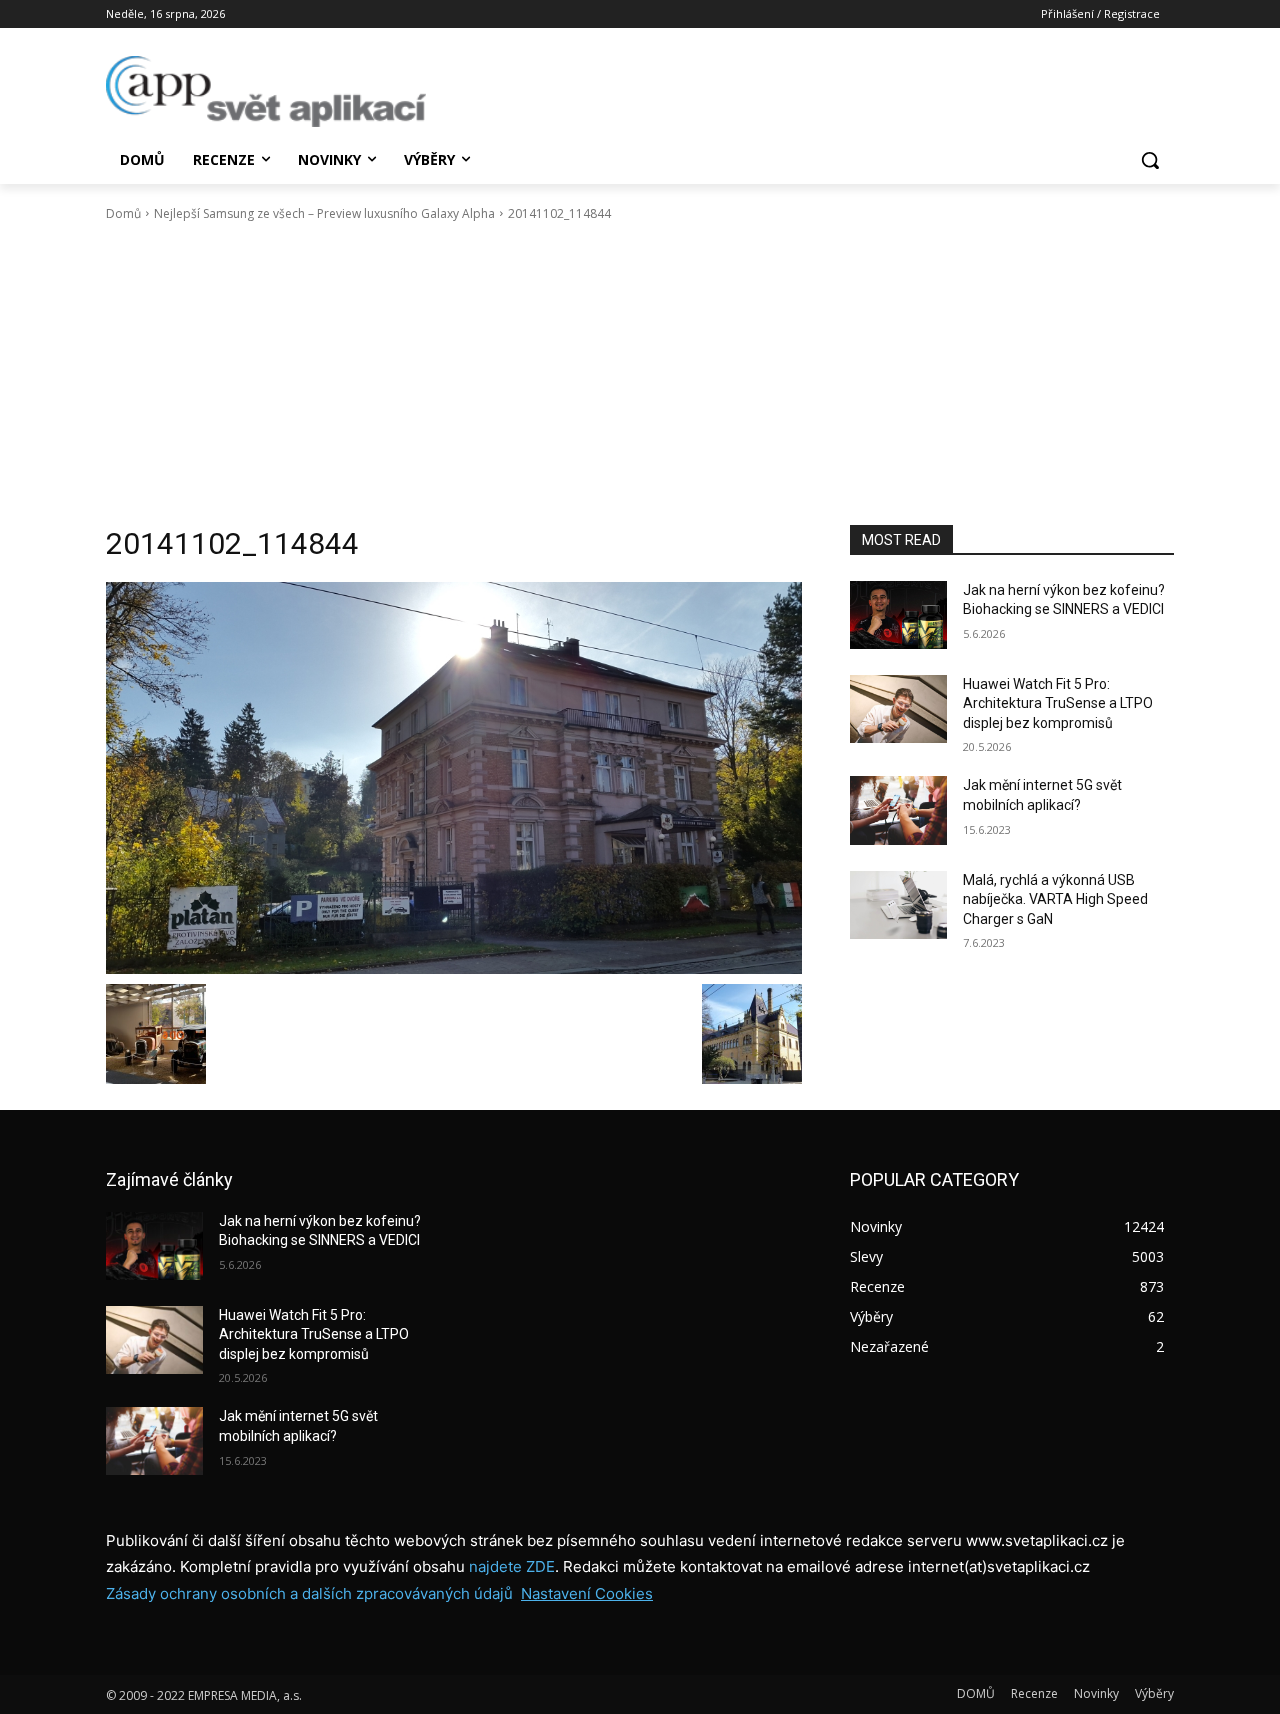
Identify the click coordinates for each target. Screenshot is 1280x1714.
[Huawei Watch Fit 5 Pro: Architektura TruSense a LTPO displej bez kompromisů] (898, 709)
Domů (123, 213)
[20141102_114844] (454, 778)
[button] (1150, 160)
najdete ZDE (512, 1566)
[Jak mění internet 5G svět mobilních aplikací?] (898, 810)
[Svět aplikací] (266, 91)
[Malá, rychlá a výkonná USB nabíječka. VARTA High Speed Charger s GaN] (898, 905)
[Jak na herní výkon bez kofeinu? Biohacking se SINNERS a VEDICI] (898, 615)
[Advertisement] (640, 374)
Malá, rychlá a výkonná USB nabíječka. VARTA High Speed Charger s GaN (1055, 899)
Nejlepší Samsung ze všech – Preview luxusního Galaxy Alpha (324, 213)
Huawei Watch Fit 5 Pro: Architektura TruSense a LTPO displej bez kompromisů (1058, 703)
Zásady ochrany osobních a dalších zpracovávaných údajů (309, 1593)
